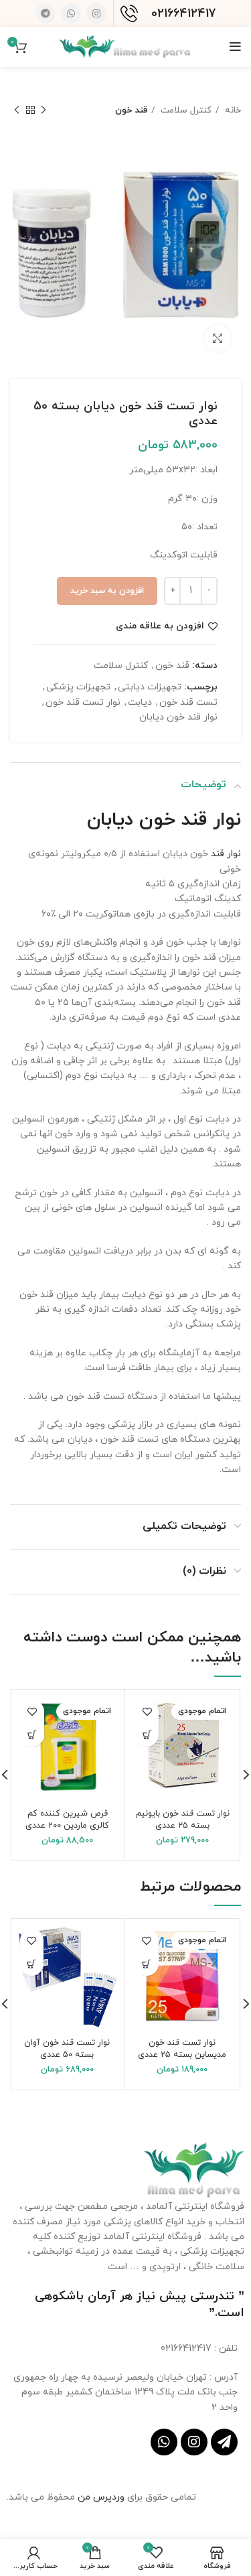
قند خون (131, 110)
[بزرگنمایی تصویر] (218, 338)
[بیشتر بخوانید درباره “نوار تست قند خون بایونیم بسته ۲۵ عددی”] (147, 1735)
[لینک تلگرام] (46, 13)
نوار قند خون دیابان (178, 717)
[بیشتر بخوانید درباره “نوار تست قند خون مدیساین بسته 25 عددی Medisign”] (147, 1964)
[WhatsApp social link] (71, 13)
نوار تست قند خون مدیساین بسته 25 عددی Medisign (182, 2055)
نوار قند (226, 854)
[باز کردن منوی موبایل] (235, 47)
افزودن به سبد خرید (107, 591)
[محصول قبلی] (44, 111)
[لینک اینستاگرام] (96, 13)
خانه (232, 110)
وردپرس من (102, 2497)
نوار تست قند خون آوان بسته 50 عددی (67, 2049)
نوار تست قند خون (83, 702)
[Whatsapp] (164, 2442)
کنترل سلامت (185, 110)
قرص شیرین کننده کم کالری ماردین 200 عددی (67, 1820)
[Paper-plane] (224, 2442)
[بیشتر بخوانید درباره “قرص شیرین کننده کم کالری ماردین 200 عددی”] (32, 1735)
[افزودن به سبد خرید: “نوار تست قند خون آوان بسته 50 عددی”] (32, 1964)
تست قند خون (188, 702)
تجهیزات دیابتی (150, 687)
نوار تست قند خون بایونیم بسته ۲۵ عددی (183, 1820)
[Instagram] (194, 2442)
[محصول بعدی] (17, 111)
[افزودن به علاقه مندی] (147, 1711)
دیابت (140, 702)
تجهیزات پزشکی (78, 687)
